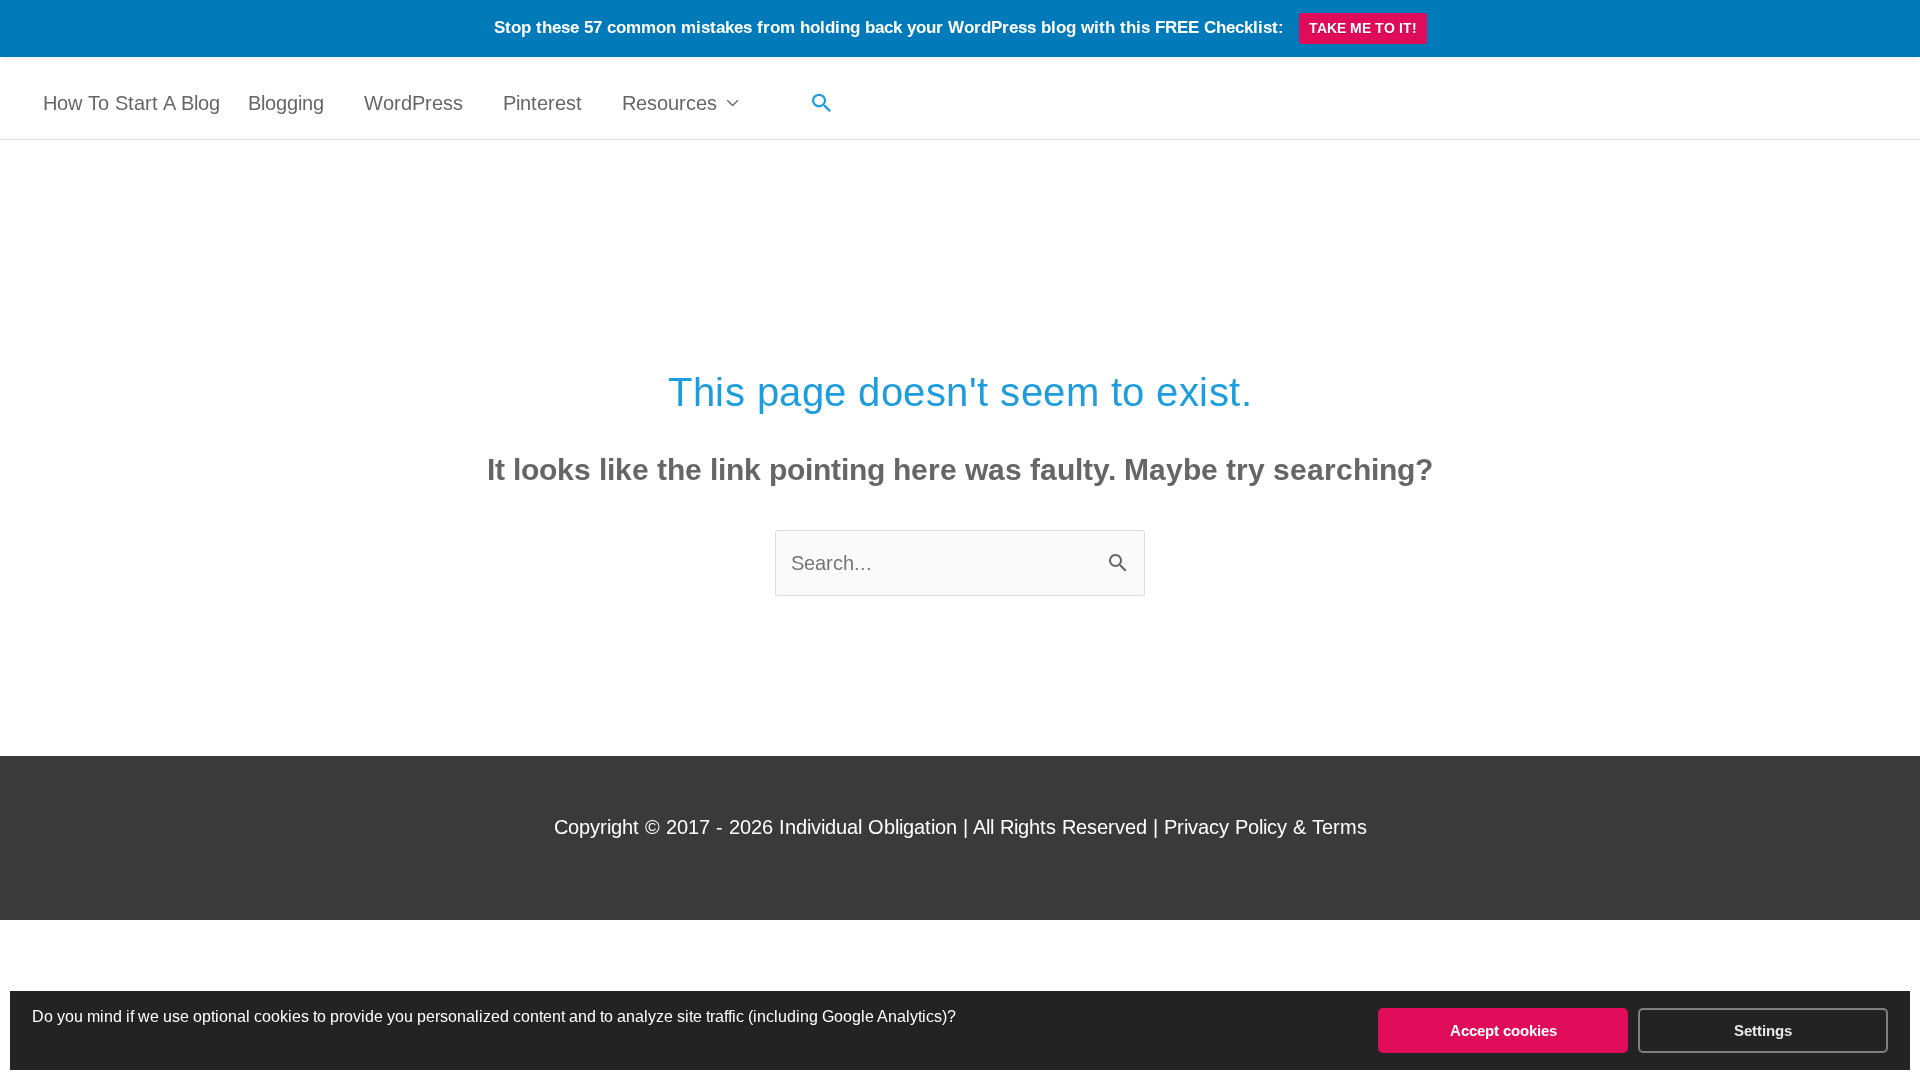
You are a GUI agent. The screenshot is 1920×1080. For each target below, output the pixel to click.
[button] (822, 103)
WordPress (413, 103)
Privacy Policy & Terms (1265, 827)
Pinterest (542, 103)
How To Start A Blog (131, 103)
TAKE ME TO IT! (1363, 28)
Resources (669, 103)
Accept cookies (1503, 1030)
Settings (1763, 1030)
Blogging (286, 103)
